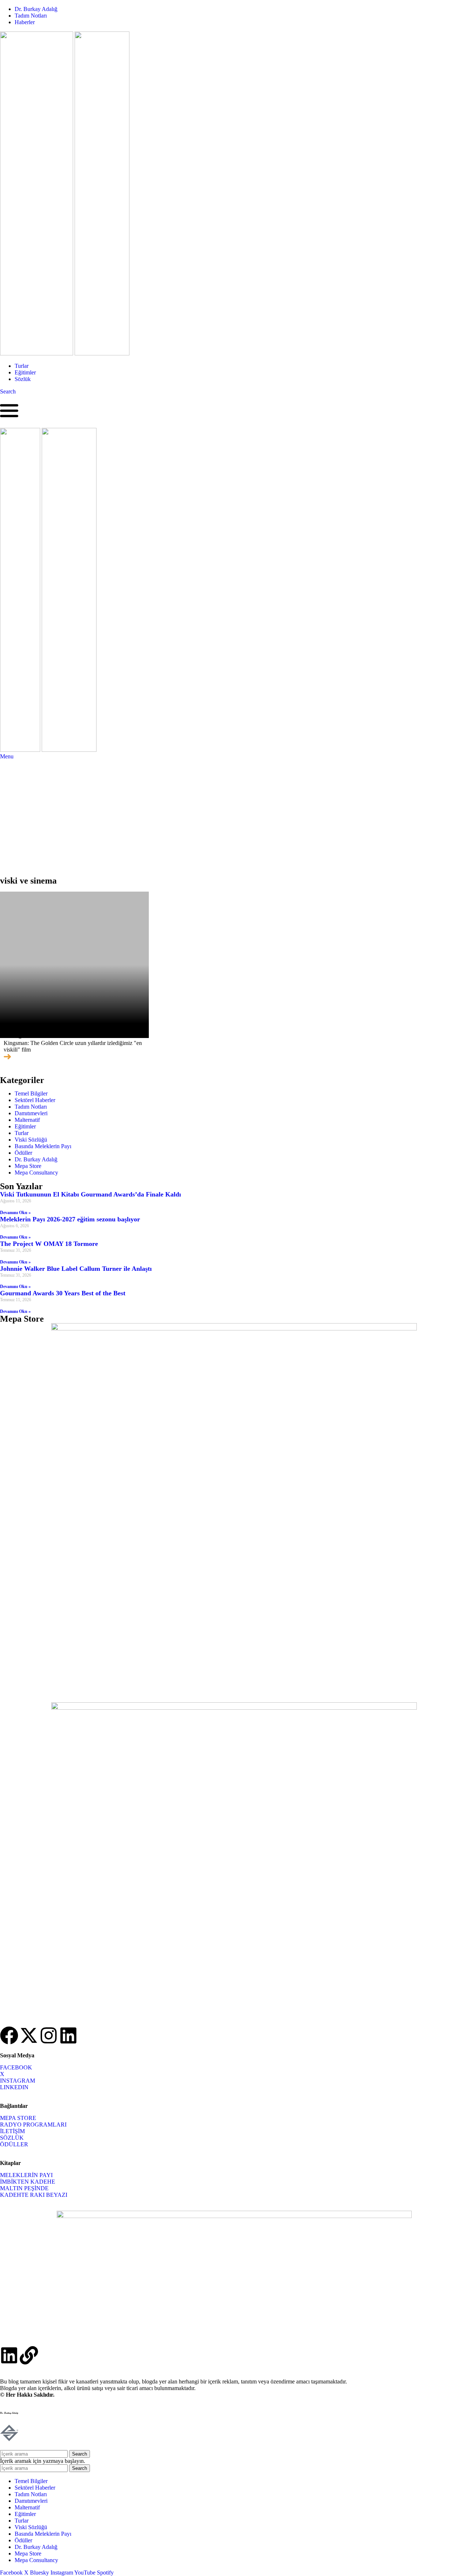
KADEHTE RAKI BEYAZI (34, 2195)
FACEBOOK (16, 2067)
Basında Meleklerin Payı (43, 1146)
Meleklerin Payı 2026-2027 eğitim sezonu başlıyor (70, 1219)
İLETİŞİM (12, 2131)
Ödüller (23, 1153)
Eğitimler (25, 1126)
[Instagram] (49, 2035)
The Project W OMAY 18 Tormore (49, 1244)
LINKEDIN (14, 2087)
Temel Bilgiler (31, 1093)
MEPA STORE (18, 2118)
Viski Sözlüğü (31, 1140)
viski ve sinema (28, 881)
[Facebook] (9, 2035)
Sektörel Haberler (35, 1100)
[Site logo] (37, 353)
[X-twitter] (29, 2035)
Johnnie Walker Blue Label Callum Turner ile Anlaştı (76, 1269)
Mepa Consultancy (36, 1173)
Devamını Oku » (15, 1213)
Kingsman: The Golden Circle (60, 1034)
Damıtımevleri (31, 1113)
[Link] (29, 2355)
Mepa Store (28, 1166)
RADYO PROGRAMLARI (33, 2125)
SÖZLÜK (12, 2138)
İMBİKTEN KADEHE (28, 2182)
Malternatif (27, 1120)
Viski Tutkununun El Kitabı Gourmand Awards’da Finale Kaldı (90, 1194)
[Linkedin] (68, 2035)
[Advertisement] (234, 815)
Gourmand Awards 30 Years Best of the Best (63, 1293)
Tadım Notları (31, 1107)
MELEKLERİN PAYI (26, 2175)
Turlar (22, 1133)
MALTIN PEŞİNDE (24, 2188)
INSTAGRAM (18, 2081)
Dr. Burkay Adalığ (36, 1159)
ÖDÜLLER (14, 2144)
